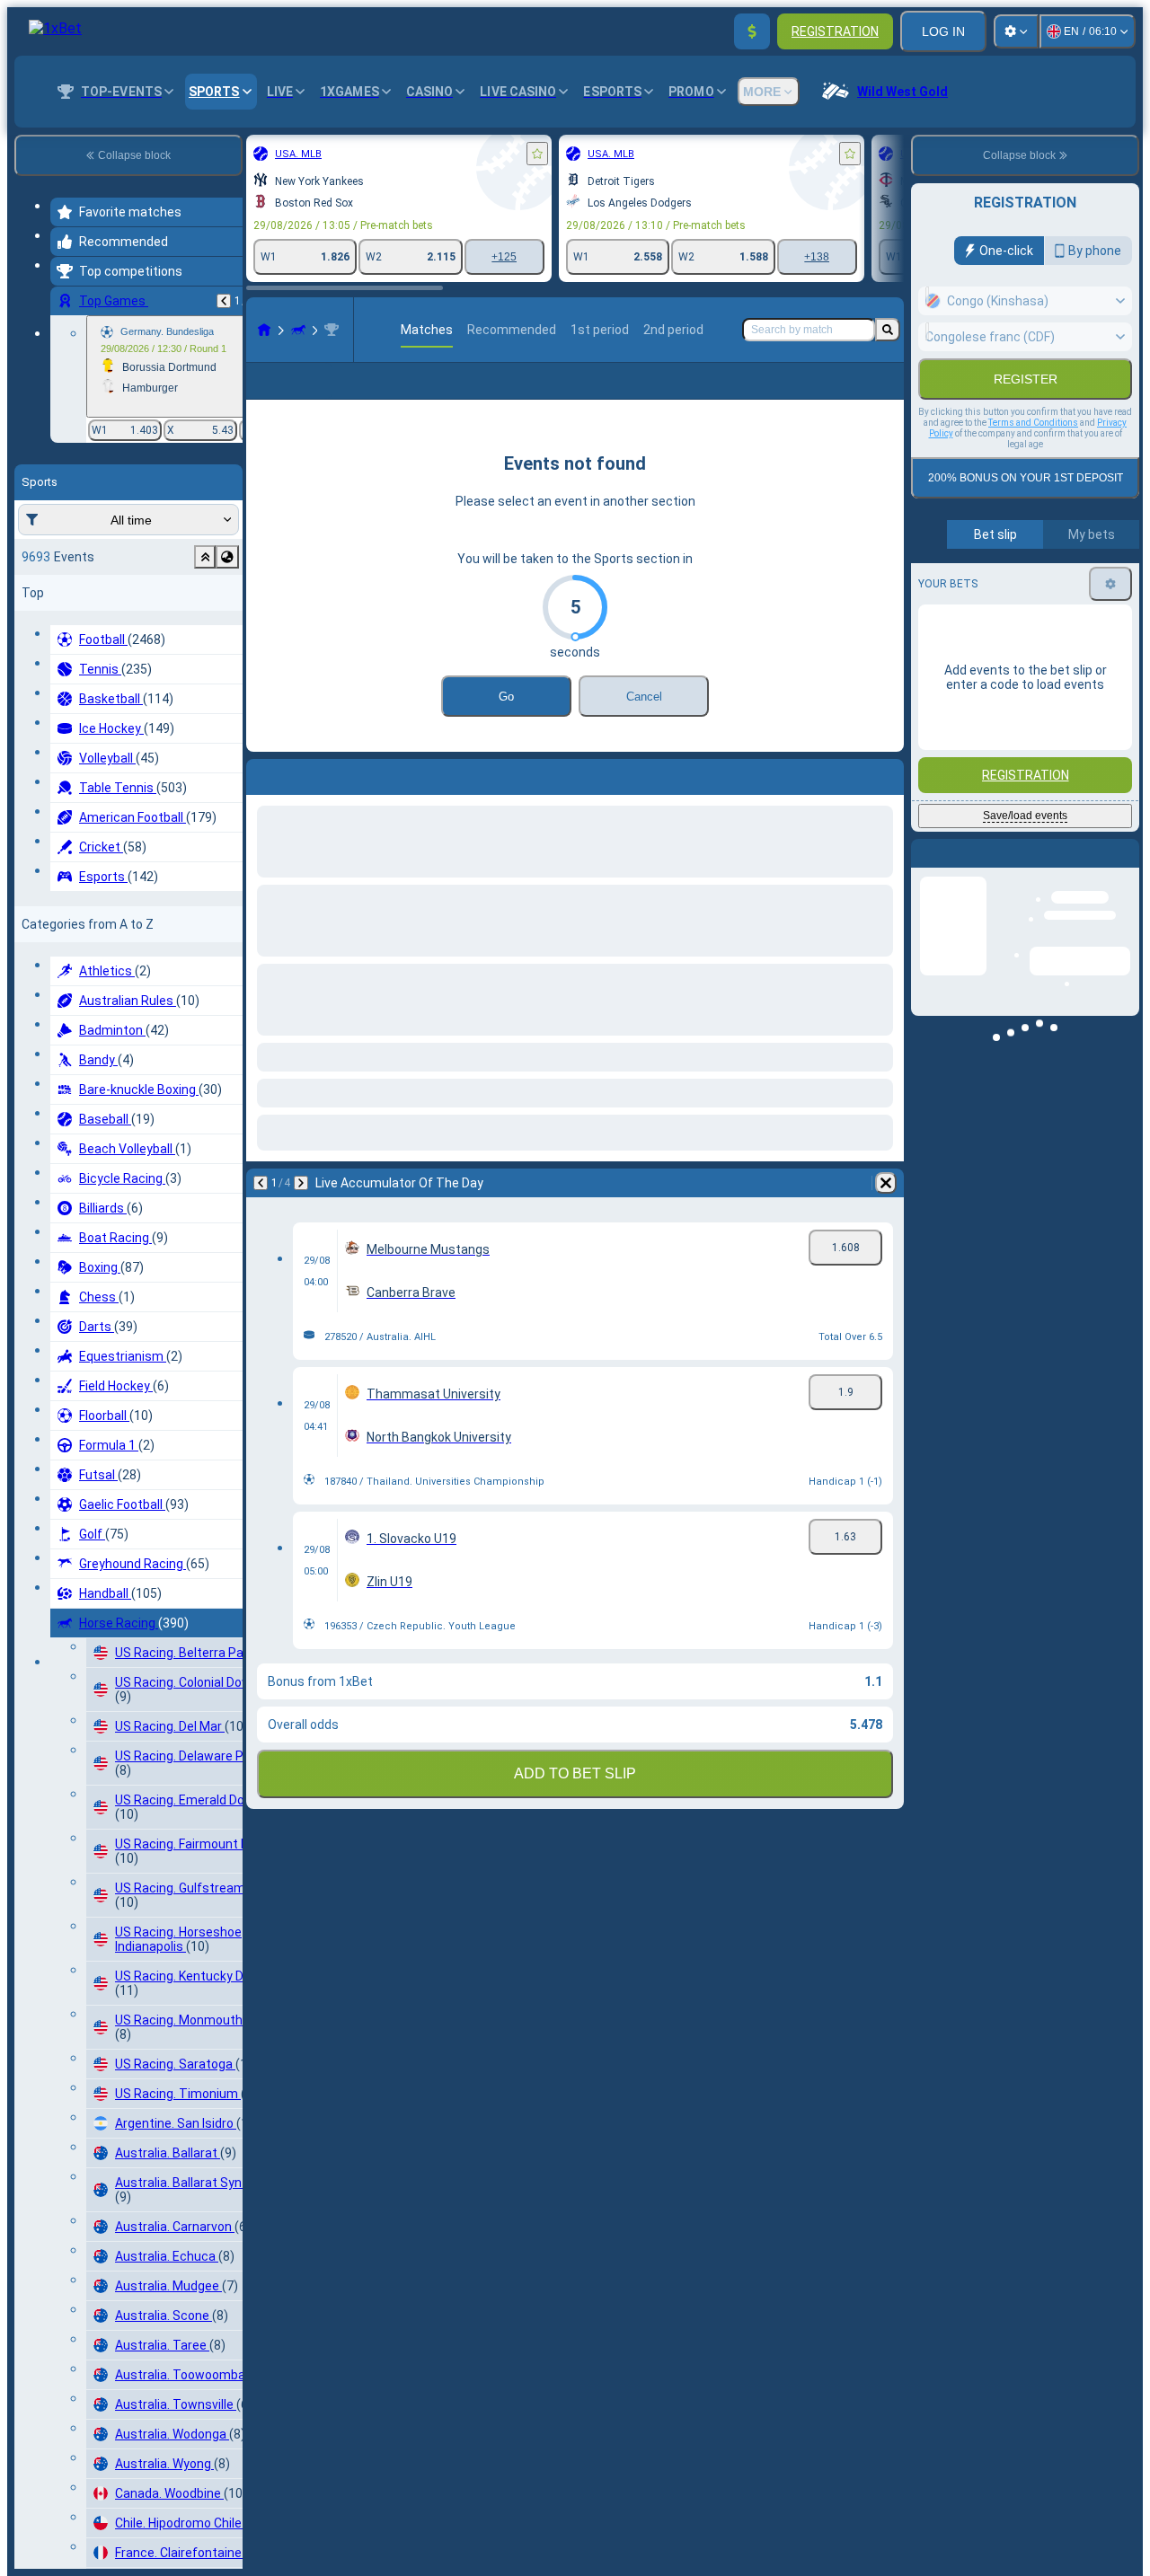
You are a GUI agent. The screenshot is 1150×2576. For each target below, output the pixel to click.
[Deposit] (752, 31)
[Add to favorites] (537, 154)
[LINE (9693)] (264, 330)
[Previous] (224, 301)
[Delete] (886, 1212)
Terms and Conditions (1033, 461)
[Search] (888, 330)
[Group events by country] (227, 557)
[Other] (878, 395)
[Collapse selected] (205, 557)
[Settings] (1016, 31)
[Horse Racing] (298, 330)
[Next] (301, 1212)
